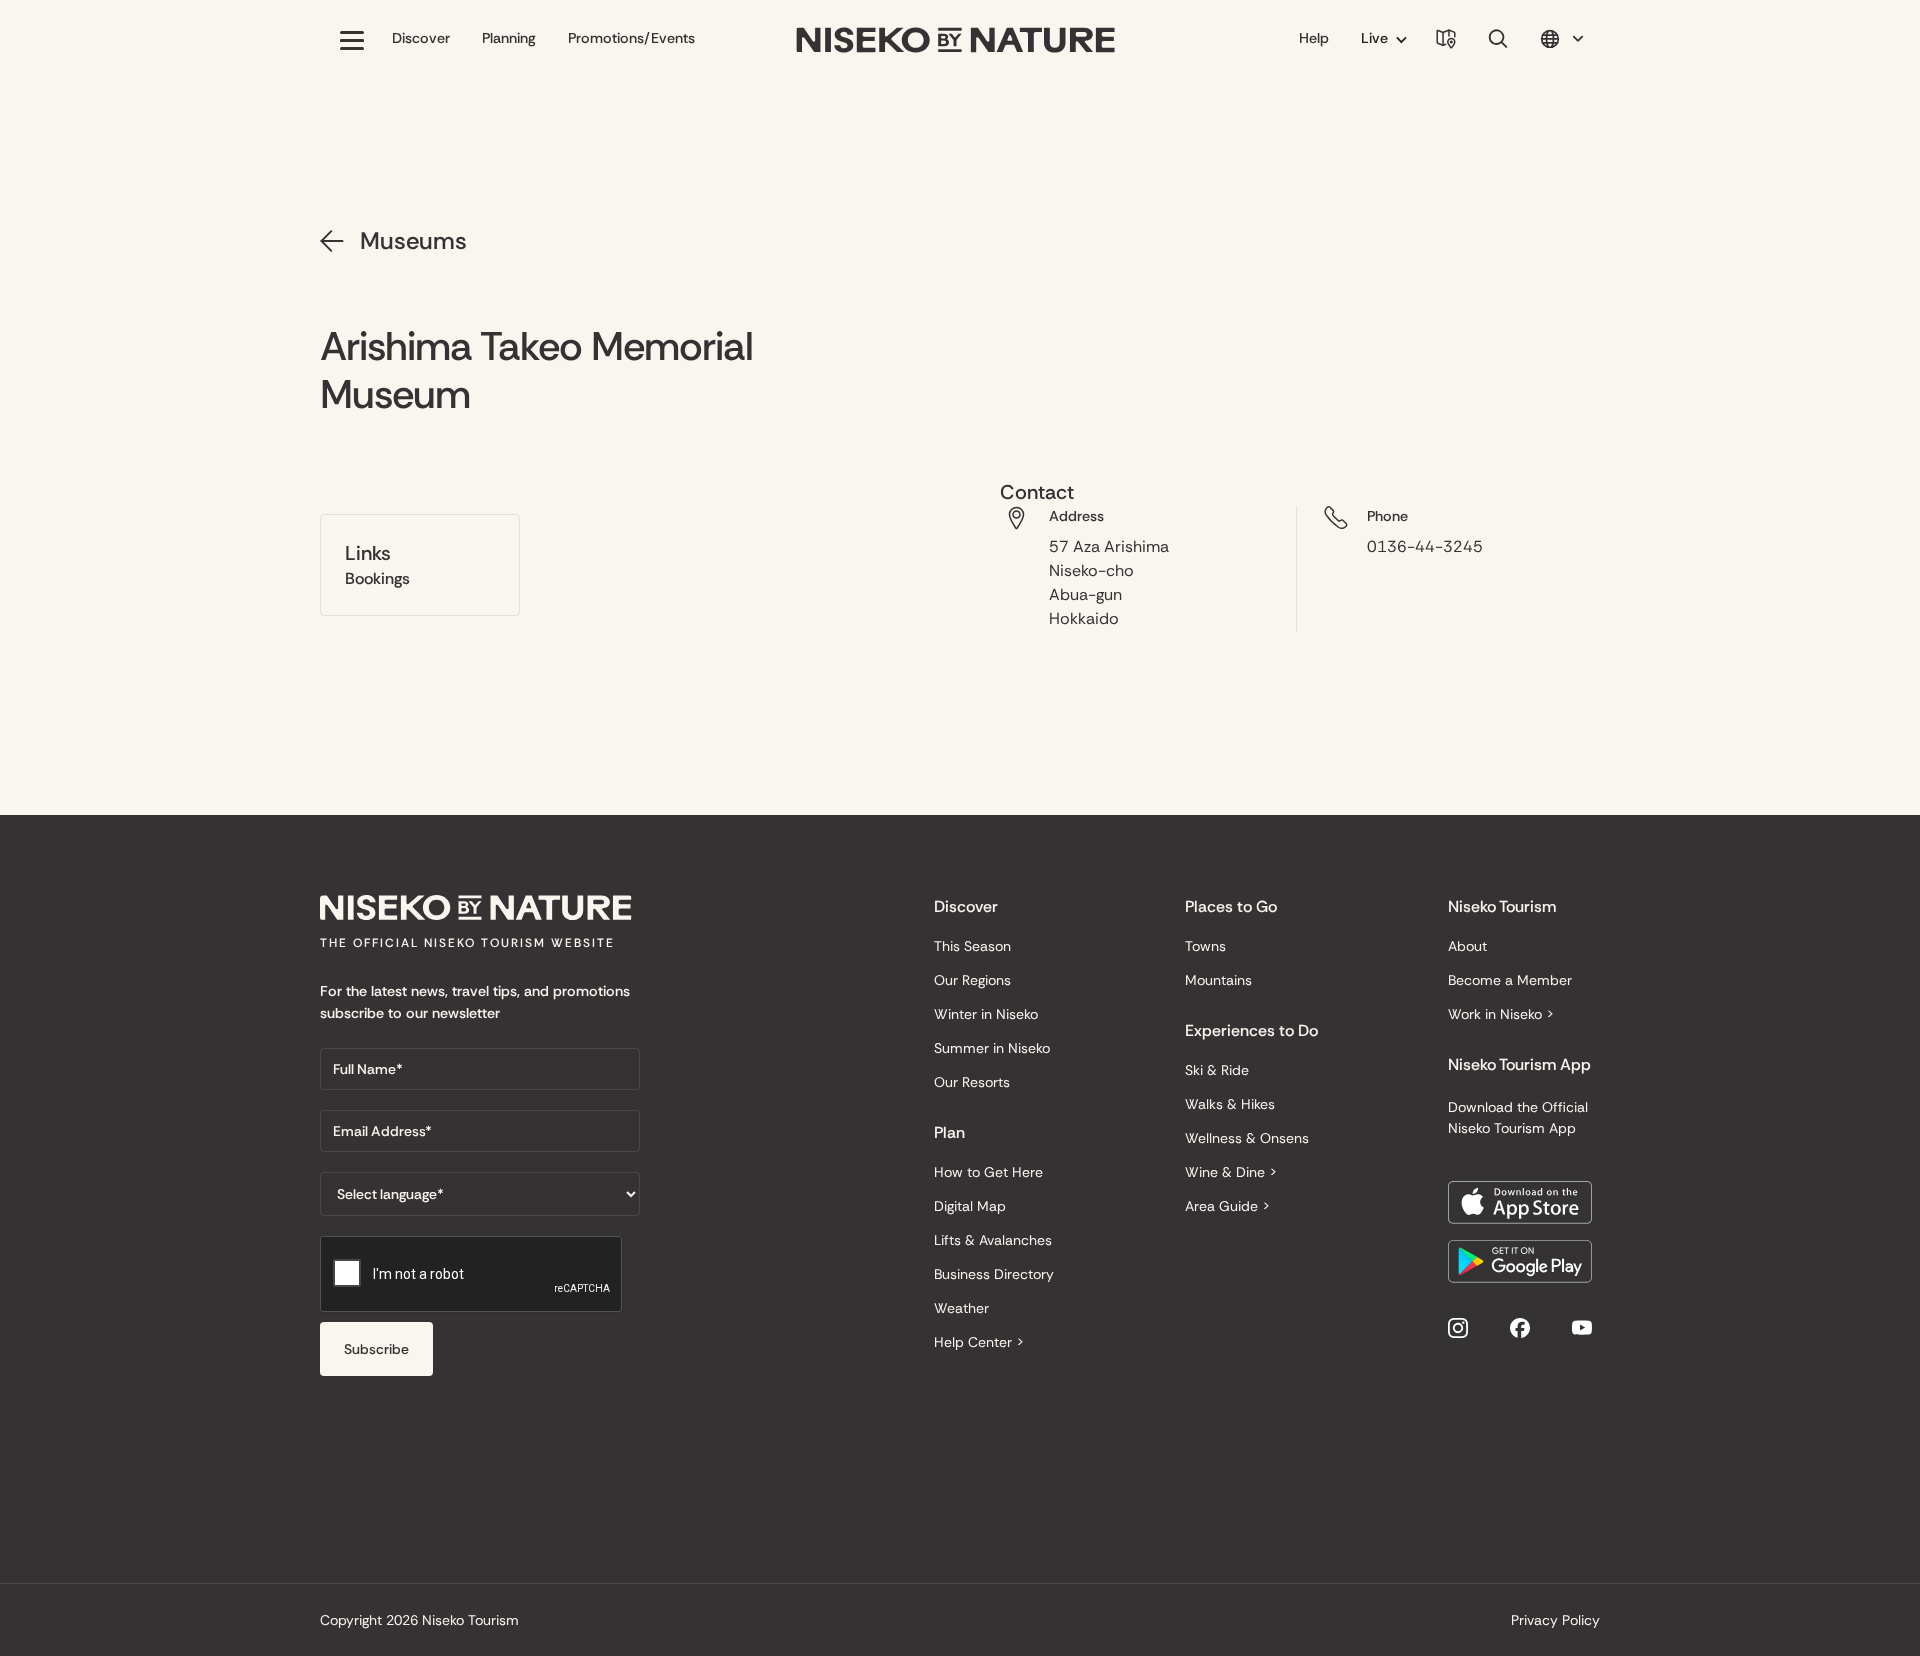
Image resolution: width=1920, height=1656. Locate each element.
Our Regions (972, 980)
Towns (1205, 946)
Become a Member (1510, 980)
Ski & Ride (1217, 1070)
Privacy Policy (1555, 1620)
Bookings (377, 578)
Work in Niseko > (1501, 1014)
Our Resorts (972, 1082)
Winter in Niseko (986, 1014)
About (1467, 946)
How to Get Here (988, 1172)
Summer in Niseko (992, 1048)
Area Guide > (1227, 1206)
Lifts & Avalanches (993, 1240)
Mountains (1218, 980)
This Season (972, 946)
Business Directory (994, 1274)
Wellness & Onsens (1247, 1138)
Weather (961, 1308)
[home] (956, 40)
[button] (352, 40)
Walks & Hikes (1230, 1104)
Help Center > (979, 1342)
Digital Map (970, 1206)
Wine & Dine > (1231, 1172)
